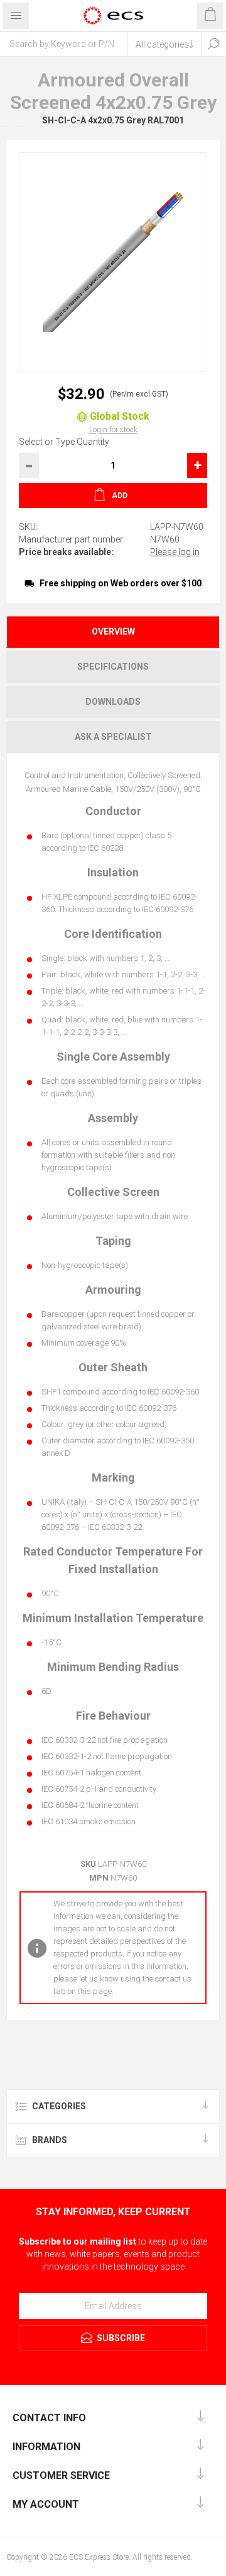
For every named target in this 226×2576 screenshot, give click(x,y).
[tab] (113, 632)
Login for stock (113, 430)
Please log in (175, 552)
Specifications (113, 667)
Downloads (113, 702)
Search (213, 44)
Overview (113, 631)
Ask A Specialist (113, 737)
